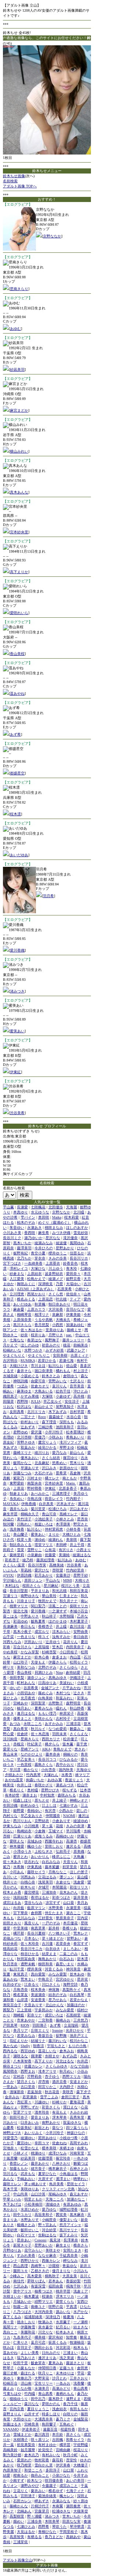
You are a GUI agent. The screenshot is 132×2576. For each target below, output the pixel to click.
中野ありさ (30, 1616)
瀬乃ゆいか (33, 1238)
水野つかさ (33, 1350)
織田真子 (10, 1396)
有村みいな (51, 2455)
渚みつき (17, 991)
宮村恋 (19, 2076)
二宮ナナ (28, 1417)
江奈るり (32, 1984)
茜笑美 (61, 2215)
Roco (42, 1417)
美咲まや (53, 2250)
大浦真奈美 (44, 2419)
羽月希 (48, 896)
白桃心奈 (28, 1882)
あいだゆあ (19, 855)
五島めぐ (67, 2424)
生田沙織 (10, 1805)
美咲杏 (68, 2092)
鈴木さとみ (51, 1376)
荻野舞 (61, 2036)
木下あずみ (58, 1412)
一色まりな (26, 1637)
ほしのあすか (77, 1228)
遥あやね (17, 693)
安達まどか (79, 2082)
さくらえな (79, 1734)
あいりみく (33, 2133)
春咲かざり (44, 1785)
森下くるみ (12, 2317)
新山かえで (44, 1407)
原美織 (79, 1851)
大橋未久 (63, 1320)
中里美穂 (21, 1928)
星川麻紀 (51, 1586)
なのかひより (32, 1754)
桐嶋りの (70, 1754)
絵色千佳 (63, 1391)
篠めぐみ (45, 1693)
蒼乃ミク (63, 2419)
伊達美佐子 (31, 2429)
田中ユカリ (22, 2215)
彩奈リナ (34, 2015)
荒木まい (28, 1979)
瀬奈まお (30, 1795)
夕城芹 (44, 1887)
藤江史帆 (10, 2373)
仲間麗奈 (53, 1816)
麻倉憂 (19, 1309)
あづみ (15, 1724)
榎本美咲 (49, 2148)
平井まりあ (40, 1591)
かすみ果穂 (30, 1396)
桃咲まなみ (54, 1228)
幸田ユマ (42, 2143)
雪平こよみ (49, 2097)
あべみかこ (40, 1493)
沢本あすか (66, 1504)
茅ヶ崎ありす (35, 2184)
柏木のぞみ (26, 1222)
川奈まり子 (26, 1601)
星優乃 (40, 1437)
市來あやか (26, 2020)
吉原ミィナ (80, 1355)
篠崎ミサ (74, 1330)
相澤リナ (42, 1314)
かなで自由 (80, 2066)
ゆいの (15, 1688)
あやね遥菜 (14, 1780)
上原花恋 (45, 1299)
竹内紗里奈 (75, 1570)
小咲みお (56, 1437)
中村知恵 (47, 1795)
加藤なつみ (22, 1473)
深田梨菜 (38, 1703)
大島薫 (79, 1857)
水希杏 (67, 1775)
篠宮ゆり (70, 1458)
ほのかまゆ (58, 1621)
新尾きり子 (22, 2245)
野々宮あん (47, 2225)
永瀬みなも (61, 2501)
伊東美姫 (73, 1314)
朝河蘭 (8, 1524)
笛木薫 (68, 1744)
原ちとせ (42, 1800)
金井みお (12, 2097)
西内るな (10, 2051)
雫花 (81, 2373)
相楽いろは (44, 1524)
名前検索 (10, 181)
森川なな (32, 2404)
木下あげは (12, 2204)
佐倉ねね (59, 2143)
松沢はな (24, 1407)
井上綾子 (59, 1800)
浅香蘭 (79, 2383)
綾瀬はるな (82, 1555)
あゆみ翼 (55, 1780)
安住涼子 (72, 1401)
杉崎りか (59, 2102)
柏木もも (81, 2348)
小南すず (17, 2480)
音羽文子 (24, 2348)
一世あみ (10, 2087)
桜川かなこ (79, 2041)
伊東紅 (15, 1072)
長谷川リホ (79, 1258)
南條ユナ (38, 2307)
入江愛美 (17, 1279)
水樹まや (52, 2056)
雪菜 (21, 1550)
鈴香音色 (70, 1263)
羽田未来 (59, 1734)
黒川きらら (22, 1325)
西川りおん (22, 1821)
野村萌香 (34, 1488)
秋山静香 (77, 1708)
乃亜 (59, 1284)
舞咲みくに (26, 1284)
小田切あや (26, 1693)
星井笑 (82, 1979)
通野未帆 (28, 1964)
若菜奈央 (63, 1944)
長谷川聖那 (19, 1591)
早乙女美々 (26, 1759)
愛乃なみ (59, 1453)
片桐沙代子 (40, 2506)
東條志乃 (24, 2378)
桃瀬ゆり (38, 2153)
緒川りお (42, 1453)
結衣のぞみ (58, 1995)
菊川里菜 (38, 1509)
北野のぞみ (47, 1667)
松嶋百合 (10, 2383)
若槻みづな (12, 1938)
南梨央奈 (34, 1483)
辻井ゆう (53, 1642)
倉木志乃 (32, 2455)
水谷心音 (74, 1417)
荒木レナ (81, 1933)
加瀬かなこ (76, 2199)
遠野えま (73, 2399)
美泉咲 (71, 1539)
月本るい (32, 1938)
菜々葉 (47, 1826)
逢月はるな (26, 1713)
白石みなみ (51, 1862)
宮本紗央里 (19, 532)
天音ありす (33, 2005)
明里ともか (33, 2199)
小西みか (66, 1811)
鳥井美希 (56, 2184)
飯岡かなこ (22, 1463)
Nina (59, 1672)
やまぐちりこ (39, 1355)
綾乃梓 (28, 1560)
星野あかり (65, 1248)
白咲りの (70, 2414)
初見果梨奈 (26, 2445)
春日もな (28, 1626)
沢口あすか (79, 1509)
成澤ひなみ (58, 2153)
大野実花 (42, 2378)
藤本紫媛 (52, 1867)
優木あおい (30, 1458)
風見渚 (55, 2240)
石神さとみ (79, 2169)
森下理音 (49, 1422)
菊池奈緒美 (47, 2496)
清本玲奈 (42, 2112)
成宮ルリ (42, 1632)
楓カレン (67, 2496)
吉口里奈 (28, 2087)
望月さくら (26, 2082)
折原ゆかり (69, 1468)
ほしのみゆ (30, 1345)
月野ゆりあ (12, 2250)
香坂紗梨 (73, 2281)
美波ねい (67, 1683)
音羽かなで (75, 1309)
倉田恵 (82, 2368)
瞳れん (61, 1708)
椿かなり (31, 1770)
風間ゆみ (77, 1243)
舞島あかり (47, 1959)
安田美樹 (60, 1355)
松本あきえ (65, 2332)
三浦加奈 (49, 1892)
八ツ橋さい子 (59, 1933)
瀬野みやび (30, 2486)
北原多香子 (68, 1488)
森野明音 (73, 1703)
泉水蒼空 (45, 2327)
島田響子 (49, 2424)
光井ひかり (75, 2030)
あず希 (15, 734)
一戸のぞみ (51, 1923)
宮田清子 (28, 2496)
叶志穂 (61, 1299)
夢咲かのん (51, 2404)
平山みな (53, 1580)
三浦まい (70, 2353)
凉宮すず (53, 1903)
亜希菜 (61, 1473)
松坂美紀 (24, 2128)
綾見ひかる (47, 1447)
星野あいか (44, 2245)
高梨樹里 (17, 2516)
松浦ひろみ (58, 1509)
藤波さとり (75, 2363)
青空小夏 (38, 1253)
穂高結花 (10, 1949)
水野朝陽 (67, 1616)
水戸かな (81, 2312)
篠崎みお (63, 2020)
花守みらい (33, 2250)
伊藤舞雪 (28, 2327)
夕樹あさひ (14, 1775)
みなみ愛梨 (58, 1974)
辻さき (79, 1693)
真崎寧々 (38, 2266)
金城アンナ (50, 1688)
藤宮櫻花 (32, 1892)
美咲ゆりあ (30, 2189)
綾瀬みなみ (44, 1243)
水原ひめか (30, 2209)
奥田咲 (44, 1217)
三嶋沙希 (45, 1427)
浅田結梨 (21, 1897)
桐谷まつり (12, 2066)
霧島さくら (44, 1765)
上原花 (19, 1488)
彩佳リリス (79, 1887)
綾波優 (61, 1243)
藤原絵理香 (45, 1560)
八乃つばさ (22, 2312)
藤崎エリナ (22, 1453)
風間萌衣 (10, 2071)
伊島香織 (29, 1504)
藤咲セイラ (36, 1872)
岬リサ (8, 1667)
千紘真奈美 (69, 2255)
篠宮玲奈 (63, 2158)
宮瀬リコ (10, 1596)
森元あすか (79, 2194)
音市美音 (77, 1386)
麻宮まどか (19, 410)
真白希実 (21, 1729)
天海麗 (71, 1207)
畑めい (19, 2521)
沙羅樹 (54, 2266)
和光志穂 (59, 1591)
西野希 (44, 2527)
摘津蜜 (36, 2056)
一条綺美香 (33, 1263)
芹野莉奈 (34, 2076)
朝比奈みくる (21, 1545)
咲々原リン (40, 2440)
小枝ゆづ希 (69, 2138)
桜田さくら (32, 1586)
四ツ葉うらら (77, 2128)
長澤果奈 (71, 2240)
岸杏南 (44, 2082)
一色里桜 (24, 1765)
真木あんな (19, 492)
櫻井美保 (34, 1969)
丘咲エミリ (40, 2030)
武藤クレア (76, 1350)
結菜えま (49, 1954)
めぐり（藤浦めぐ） (55, 1222)
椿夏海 (69, 2317)
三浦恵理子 (61, 1493)
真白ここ (10, 2332)
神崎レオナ (79, 1800)
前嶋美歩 (81, 1345)
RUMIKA (28, 1361)
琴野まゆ (67, 1447)
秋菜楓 (40, 1304)
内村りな (10, 1816)
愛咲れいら (19, 613)
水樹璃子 (21, 2440)
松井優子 (70, 1739)
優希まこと (22, 1718)
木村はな (12, 1586)
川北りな (45, 2332)
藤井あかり (40, 2163)
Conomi (41, 2240)
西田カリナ (51, 1739)
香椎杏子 (45, 1626)
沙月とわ (59, 2378)
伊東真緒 (34, 1867)
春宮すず (81, 1944)
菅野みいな (58, 1381)
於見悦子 (45, 2450)
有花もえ (59, 2112)
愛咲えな (17, 1841)
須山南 (26, 2383)
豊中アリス (22, 2291)
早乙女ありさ (32, 1816)
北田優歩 (56, 1207)
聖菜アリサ (22, 2112)
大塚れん (51, 1775)
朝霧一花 (21, 2307)
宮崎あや (21, 1703)
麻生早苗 (10, 1514)
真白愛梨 (38, 1974)
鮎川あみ (65, 1560)
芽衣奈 (40, 1258)
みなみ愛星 (65, 2010)
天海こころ (55, 2199)
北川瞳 (79, 1212)
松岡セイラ (79, 1662)
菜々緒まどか (53, 1938)
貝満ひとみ (44, 1672)
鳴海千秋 (73, 2286)
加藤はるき (12, 2424)
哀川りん (59, 1386)
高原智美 (17, 2537)
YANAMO (11, 2429)
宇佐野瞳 (81, 2445)
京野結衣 (42, 1821)
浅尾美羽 (45, 1882)
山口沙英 (38, 2194)
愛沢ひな (42, 1570)
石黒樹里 (73, 2015)
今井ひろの (44, 1248)
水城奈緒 (10, 1376)
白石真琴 (77, 1995)
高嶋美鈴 (10, 2450)
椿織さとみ (26, 2225)
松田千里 (21, 2363)
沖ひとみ (81, 1391)
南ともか (70, 1478)
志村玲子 (63, 1718)
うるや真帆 (44, 1320)
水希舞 (19, 1867)
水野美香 (56, 1908)
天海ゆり (84, 1770)
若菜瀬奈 (30, 2097)
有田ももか (79, 2409)
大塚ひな (38, 1268)
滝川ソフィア (70, 1442)
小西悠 (58, 1325)
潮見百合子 (12, 2005)
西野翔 (22, 1401)
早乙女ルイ (52, 1401)
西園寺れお (54, 1841)
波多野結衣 (54, 1274)
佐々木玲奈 (30, 1944)
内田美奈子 (75, 1647)
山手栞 (8, 1637)
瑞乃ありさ (26, 2358)
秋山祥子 (49, 1616)
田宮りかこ (47, 2087)
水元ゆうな (40, 1212)
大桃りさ (82, 1580)
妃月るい (63, 2327)
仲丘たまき (54, 1913)
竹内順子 (73, 1499)
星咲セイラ (76, 2184)
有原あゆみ (72, 2204)
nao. (69, 1335)
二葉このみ (69, 1954)
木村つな (63, 1693)
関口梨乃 (38, 1606)
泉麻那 (58, 1314)
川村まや (34, 1478)
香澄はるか (40, 1897)
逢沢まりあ (47, 2358)
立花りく (21, 2491)
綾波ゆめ (81, 1821)
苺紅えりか (19, 2041)
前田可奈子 (19, 2117)
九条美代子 (22, 2337)
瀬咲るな (21, 2056)
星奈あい (24, 2240)
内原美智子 (12, 2470)
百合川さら (22, 1647)
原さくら (73, 2434)
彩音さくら (51, 2107)
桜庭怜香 (68, 2429)
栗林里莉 (17, 1555)
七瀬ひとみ (26, 2527)
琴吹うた (59, 2527)
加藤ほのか (76, 2005)
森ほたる (28, 2373)
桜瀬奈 (47, 2296)
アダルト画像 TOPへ (20, 186)
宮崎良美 (32, 2424)
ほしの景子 (79, 1872)
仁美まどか (69, 1596)
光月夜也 (28, 1698)
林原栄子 (67, 1713)
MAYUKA (11, 1504)
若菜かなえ (79, 2000)
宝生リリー (44, 2383)
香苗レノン (19, 2163)
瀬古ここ (73, 1913)
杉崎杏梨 (49, 1652)
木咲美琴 (52, 2521)
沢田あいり (33, 1642)
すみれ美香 (26, 2255)
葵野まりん (12, 2414)
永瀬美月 (42, 2388)
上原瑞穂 (42, 1647)
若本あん (56, 2281)
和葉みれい (65, 1698)
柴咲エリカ (79, 1606)
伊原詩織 (24, 1575)
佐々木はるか (32, 1330)
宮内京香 (17, 2409)
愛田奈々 (73, 1274)
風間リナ (10, 2327)
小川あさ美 (12, 1233)
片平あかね (71, 1688)
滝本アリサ (47, 2071)
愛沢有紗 (56, 2337)
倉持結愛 (73, 1672)
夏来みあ (56, 2363)
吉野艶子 (56, 1703)
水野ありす (30, 2220)
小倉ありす (61, 1821)
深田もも (67, 1422)
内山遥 (75, 1657)
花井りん (70, 1642)
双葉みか (28, 1447)
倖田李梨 (17, 1678)
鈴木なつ (34, 2480)
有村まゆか (47, 2445)
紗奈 (24, 1335)
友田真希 (17, 1412)
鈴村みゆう (30, 1805)
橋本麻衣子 (58, 2169)
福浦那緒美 (33, 2317)
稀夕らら (52, 1744)
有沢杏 (50, 1811)
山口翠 (69, 2470)
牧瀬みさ (45, 2322)
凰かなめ (10, 2046)
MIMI (67, 1580)
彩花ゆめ (21, 1621)
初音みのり (51, 1345)
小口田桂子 (69, 1652)
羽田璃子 (40, 2025)
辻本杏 (85, 1790)
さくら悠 (56, 1294)
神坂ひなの (76, 2133)
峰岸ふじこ (61, 1857)
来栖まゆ (67, 2148)
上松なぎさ (44, 1851)
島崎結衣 (24, 1831)
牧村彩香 (42, 2460)
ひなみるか (69, 1759)
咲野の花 (56, 2307)
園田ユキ (21, 2271)
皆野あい (74, 1938)
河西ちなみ (12, 1642)
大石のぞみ (44, 1473)
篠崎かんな (19, 2506)
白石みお (67, 1959)
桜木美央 (38, 1990)
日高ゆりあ (47, 1683)
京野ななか (52, 236)
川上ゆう (56, 1268)
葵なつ (58, 2128)
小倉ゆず (64, 1396)
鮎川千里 (17, 1969)
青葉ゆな (70, 2266)
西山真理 (21, 2266)
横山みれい (19, 451)
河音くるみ (54, 1969)
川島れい (24, 1524)
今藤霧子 (49, 2486)
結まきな (81, 2327)
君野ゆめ (21, 1432)
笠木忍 (58, 1647)
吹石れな (32, 1862)
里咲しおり (54, 1846)
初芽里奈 (70, 1867)
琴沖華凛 (77, 2527)
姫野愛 (19, 1811)
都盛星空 (17, 773)
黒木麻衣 (77, 2215)
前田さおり (12, 1923)
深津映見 (45, 1284)
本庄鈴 (58, 2434)
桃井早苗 (63, 2291)
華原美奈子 (65, 1918)
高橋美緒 (56, 1565)
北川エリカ (36, 1412)
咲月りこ (45, 2373)
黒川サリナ (69, 2230)
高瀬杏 (71, 1841)
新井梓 (54, 1928)
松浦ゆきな (61, 2511)
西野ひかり (30, 2261)
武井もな (28, 2174)
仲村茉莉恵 (54, 1529)
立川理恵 (17, 1294)
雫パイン (28, 1217)
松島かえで (36, 1279)
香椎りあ (70, 1928)
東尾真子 (21, 1974)
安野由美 (81, 1632)
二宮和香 (45, 2020)
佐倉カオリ (40, 1386)
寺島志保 (34, 1499)
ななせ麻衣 (47, 2255)
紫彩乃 (19, 1478)
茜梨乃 (8, 2010)
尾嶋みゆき (58, 2194)
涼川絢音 (10, 1739)
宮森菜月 (42, 2511)
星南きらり (19, 289)
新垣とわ (42, 2128)
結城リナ (38, 2041)
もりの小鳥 (77, 2046)
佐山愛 (71, 1366)
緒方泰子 (38, 2169)
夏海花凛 (77, 2102)
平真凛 (71, 2307)
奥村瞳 (33, 1790)
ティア (75, 1299)
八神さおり (61, 2163)
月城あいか (22, 2301)
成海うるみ (44, 1836)
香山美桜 (17, 654)
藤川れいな (58, 2041)
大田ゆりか (22, 2419)
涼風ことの (58, 1606)
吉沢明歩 (10, 1361)
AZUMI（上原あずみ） (36, 1289)
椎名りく (17, 1790)
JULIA (36, 1401)
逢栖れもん (65, 2394)
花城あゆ (34, 1841)
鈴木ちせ (28, 1887)
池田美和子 (65, 1427)
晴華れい (81, 2179)
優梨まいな (69, 2220)
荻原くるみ (58, 2342)
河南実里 (77, 2153)
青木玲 (71, 1268)
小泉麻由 (34, 1555)
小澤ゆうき (22, 1851)
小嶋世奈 (49, 2220)
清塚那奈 (17, 2092)
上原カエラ (36, 1309)
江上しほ (49, 1805)
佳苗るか (77, 1253)
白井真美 (46, 1504)
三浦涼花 (73, 1724)
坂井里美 (81, 1897)
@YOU (8, 1575)
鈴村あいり (30, 1422)
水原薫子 (63, 2322)
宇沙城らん (12, 1580)
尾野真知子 (65, 1407)
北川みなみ (26, 1918)
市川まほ (38, 1366)
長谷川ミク (12, 1238)
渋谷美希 (17, 1113)
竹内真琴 (33, 1775)
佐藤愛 (50, 1555)
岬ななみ (70, 2261)
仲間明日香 (47, 2368)
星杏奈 (82, 1519)
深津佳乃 (53, 2317)
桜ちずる (70, 1790)
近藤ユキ (67, 2368)
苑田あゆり (47, 2138)
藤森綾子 (56, 1417)
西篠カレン (51, 2261)
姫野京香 (73, 1279)
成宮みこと (69, 2486)
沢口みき (49, 1468)
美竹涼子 (24, 1519)
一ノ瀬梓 (81, 2322)
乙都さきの (40, 2271)
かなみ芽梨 (30, 1652)
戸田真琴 (10, 2025)
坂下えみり (69, 2235)
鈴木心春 (42, 1657)
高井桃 (79, 1396)
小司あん (17, 1872)
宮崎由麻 (63, 2450)
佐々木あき (12, 1862)
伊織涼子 (77, 1678)
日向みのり (51, 2353)
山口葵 (69, 1903)
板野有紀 (21, 1253)
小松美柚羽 (33, 2204)
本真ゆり (21, 1212)
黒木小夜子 (22, 1632)
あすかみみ (54, 1724)
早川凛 (15, 1770)
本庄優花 (70, 1923)
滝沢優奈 (70, 1238)
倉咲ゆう (70, 1376)
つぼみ (22, 1386)
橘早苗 (65, 2445)
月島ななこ (58, 1872)
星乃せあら (58, 2000)
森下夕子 (84, 2092)
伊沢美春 (63, 2465)
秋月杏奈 (10, 1964)
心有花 (50, 1550)
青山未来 (10, 1754)
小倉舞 (40, 1831)
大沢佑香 (56, 1309)
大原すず (45, 2179)
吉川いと (10, 1877)
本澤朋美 (63, 1524)
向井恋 (82, 2061)
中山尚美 (21, 2194)
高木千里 (10, 2189)
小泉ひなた (61, 2475)
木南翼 (58, 2506)
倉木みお (67, 2051)
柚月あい (24, 1708)
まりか (54, 1534)
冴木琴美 (59, 2117)
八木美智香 (22, 2061)
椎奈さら (81, 2245)
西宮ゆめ (28, 2051)
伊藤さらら (58, 1662)
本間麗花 (59, 1887)
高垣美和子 (44, 2215)
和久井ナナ (69, 1601)
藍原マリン (36, 1908)
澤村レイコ (19, 1268)
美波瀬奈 (38, 1995)
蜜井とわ (21, 1857)
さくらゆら (69, 1667)
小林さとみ (65, 1519)
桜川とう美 (70, 1586)
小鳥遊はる (69, 2174)
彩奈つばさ (61, 1897)
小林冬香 (73, 1529)
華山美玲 (49, 1596)
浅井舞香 (17, 1529)
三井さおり (79, 2378)
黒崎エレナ (69, 1514)
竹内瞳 (30, 2394)
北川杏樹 (24, 1437)
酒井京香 (59, 2082)
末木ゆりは (65, 2373)
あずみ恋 (70, 2056)
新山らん (77, 1453)
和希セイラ (75, 2440)
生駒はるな (47, 2235)
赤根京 (19, 1744)
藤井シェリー (73, 1340)
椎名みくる (26, 1299)
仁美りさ (21, 2342)
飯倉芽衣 (38, 2363)
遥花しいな (47, 2051)
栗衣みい (38, 2491)
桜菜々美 (24, 1539)
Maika (57, 1217)
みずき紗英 (55, 1350)
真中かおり (65, 1765)
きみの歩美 (58, 1258)
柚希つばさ (44, 2291)
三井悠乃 (81, 2020)
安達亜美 (38, 2000)
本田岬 (61, 1545)
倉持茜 (36, 1913)
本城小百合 (79, 1611)
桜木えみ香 (12, 1892)
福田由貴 (56, 2286)
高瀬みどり (61, 2388)
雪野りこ (34, 1550)
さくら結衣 (51, 1458)
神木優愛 (17, 1846)
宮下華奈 (21, 1913)
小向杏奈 (48, 1770)
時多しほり (51, 2414)
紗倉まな (17, 1274)
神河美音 (73, 1969)
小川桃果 (32, 1826)
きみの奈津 (75, 1826)
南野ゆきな (30, 1596)
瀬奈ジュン (36, 1678)
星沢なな (53, 1238)
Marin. (71, 1483)
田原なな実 (71, 2521)
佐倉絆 (22, 1734)
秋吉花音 (52, 2092)
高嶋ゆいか (65, 1836)
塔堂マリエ (44, 1545)
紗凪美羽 (17, 369)
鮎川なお (56, 1366)
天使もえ (38, 1662)
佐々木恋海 (40, 1734)
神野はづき (12, 2133)
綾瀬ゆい (28, 2138)
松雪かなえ (30, 2148)
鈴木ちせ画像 (14, 176)
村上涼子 (81, 1371)
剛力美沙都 (12, 2455)
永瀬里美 (73, 1908)
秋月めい (67, 2071)
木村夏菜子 (79, 1621)
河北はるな (65, 2061)
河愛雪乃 (10, 2138)
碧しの (82, 1811)
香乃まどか (54, 2537)
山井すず (32, 2414)
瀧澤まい (63, 2179)
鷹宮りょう (47, 1442)
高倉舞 (75, 1473)
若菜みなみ (26, 2036)
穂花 (67, 1345)
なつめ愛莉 (58, 1729)
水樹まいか (12, 2296)
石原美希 (65, 1289)
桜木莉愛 (71, 1217)
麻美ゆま (24, 1391)
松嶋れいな (12, 1350)
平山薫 (8, 1207)
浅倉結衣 (59, 2409)
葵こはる (10, 1616)
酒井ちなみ (19, 1509)
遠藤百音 (50, 2429)
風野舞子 (52, 1340)
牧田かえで (47, 1601)
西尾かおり (36, 1294)
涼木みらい (61, 1632)
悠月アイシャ (70, 2225)
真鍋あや (73, 2537)
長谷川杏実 (37, 1565)
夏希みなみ (44, 1708)
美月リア (21, 2030)
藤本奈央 (53, 1754)
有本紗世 (12, 1795)
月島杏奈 (21, 1990)
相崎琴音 (24, 1314)
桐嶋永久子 (30, 1514)
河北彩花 (63, 2348)
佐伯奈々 (73, 1294)
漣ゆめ (40, 1539)
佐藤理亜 (45, 2158)
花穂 (59, 1826)
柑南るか (21, 2475)
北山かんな (55, 2005)
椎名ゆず (56, 2491)
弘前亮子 (63, 1851)
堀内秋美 (66, 1770)
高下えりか (19, 572)
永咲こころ (33, 1724)
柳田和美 (45, 1964)
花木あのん (69, 1892)
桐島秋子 (52, 2276)
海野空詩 (70, 1984)
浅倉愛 (79, 1882)
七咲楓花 (38, 1207)
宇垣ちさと (56, 2046)
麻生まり (63, 2245)
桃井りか (10, 1882)
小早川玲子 (55, 2133)
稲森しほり (22, 1800)
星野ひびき (50, 1790)
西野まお (28, 2071)
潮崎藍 (19, 2015)
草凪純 (26, 1570)
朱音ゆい (17, 1228)
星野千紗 (81, 1575)
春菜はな (34, 1340)
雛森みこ (77, 1729)
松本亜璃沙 (75, 1432)
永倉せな (63, 1882)
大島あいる (44, 1391)
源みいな (63, 2312)
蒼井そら (24, 1371)
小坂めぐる (30, 1376)
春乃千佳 (70, 2404)
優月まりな (61, 2271)
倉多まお (59, 1657)
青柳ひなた (47, 2532)
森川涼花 (77, 1626)
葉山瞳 (82, 1877)
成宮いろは (54, 2015)
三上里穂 (24, 2010)
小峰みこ (17, 2276)
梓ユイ (44, 1637)
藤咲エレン (12, 2184)
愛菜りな (10, 1749)
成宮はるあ (12, 1903)
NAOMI (69, 1816)
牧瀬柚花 (77, 2342)
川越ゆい (42, 2102)
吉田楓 (58, 2440)
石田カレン (22, 2501)
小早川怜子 (54, 1432)
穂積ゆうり (19, 2399)
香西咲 (30, 1233)
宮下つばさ (12, 1263)
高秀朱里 (77, 2117)
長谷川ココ (47, 1759)
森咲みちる (67, 1795)
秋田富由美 (26, 1959)
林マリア (82, 1775)
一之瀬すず (58, 1611)
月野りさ (56, 1335)
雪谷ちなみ (33, 1903)
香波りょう (74, 1780)
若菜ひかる (47, 1361)
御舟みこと (40, 2475)
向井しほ (24, 1785)
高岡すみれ (79, 2143)
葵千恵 (82, 1744)
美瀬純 (64, 1555)
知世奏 (71, 2337)
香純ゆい (34, 1811)
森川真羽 (42, 2434)
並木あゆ (77, 1974)
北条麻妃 (42, 1463)
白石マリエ (26, 2235)
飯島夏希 (38, 1621)
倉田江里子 (70, 2097)
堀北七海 (21, 1611)
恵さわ (80, 1749)
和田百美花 (79, 1591)
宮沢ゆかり (65, 1979)
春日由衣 (81, 1637)
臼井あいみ (30, 2122)
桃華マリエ (19, 1606)
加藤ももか (19, 2169)
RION (25, 2025)
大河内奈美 (44, 2312)
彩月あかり (44, 1575)
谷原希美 (31, 1688)
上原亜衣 (53, 1263)
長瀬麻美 (10, 1626)
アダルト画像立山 (18, 2560)
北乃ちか (24, 1258)
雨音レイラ (54, 1499)
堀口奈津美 (44, 1371)
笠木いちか (71, 2516)
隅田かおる (44, 2348)
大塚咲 (47, 1396)
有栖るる (34, 2537)
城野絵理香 (69, 2209)
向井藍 (19, 1908)
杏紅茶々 (24, 2102)
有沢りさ (66, 1550)
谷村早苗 (77, 1412)
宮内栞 (82, 1918)
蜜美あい (17, 1031)
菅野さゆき (26, 1442)
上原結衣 (34, 1274)
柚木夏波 (32, 2296)
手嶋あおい (26, 2179)
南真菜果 (38, 1928)
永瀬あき (34, 1228)
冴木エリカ (65, 2296)
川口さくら (51, 1984)
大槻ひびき (19, 1366)
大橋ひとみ (71, 1534)
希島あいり (75, 1437)
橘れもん (63, 1371)
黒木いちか (22, 1243)
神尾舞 (54, 1990)
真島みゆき (58, 1678)
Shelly (25, 2046)
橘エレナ (52, 1478)
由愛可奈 (38, 1381)
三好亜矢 (45, 1918)
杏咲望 (58, 1570)
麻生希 (44, 1233)
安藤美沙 (63, 1575)
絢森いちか (35, 1780)
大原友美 (70, 2276)
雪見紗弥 (81, 1233)
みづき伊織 (61, 1233)
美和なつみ (26, 1667)
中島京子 (45, 1979)
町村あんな (26, 1683)
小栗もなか (26, 2368)
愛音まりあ (40, 2117)
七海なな (17, 1340)
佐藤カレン (33, 2066)
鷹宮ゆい (24, 2143)
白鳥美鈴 (45, 1698)
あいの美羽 (75, 2480)
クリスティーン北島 (58, 2189)
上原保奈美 (22, 1320)
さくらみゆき (56, 2066)
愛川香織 (17, 950)
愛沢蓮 (36, 1432)
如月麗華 (28, 2450)
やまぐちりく (14, 1355)
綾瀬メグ (56, 1279)
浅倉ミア (81, 2291)
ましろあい (72, 1949)
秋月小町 (70, 2455)
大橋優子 (81, 2465)
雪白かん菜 (44, 2465)
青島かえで (62, 1749)
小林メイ (21, 2153)
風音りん (32, 1923)
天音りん (70, 1862)
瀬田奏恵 (73, 2506)
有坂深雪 (38, 2286)
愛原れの (24, 2460)
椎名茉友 (21, 1995)
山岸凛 (22, 2000)
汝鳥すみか (61, 1637)
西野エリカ (71, 2076)
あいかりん (40, 1857)
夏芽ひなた (47, 2174)
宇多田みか (44, 2010)
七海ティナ (75, 2491)
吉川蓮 (47, 1944)
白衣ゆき (53, 1949)
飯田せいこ (30, 2230)
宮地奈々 (10, 2148)
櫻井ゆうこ (58, 1253)
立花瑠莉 (71, 2025)
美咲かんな (44, 1718)
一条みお (63, 2383)
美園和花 (28, 2332)
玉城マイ (56, 1831)
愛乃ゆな (49, 2209)
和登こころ (33, 2470)
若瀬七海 (66, 1361)
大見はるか (26, 2532)
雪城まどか (22, 2434)
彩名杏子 (12, 1560)
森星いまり (65, 1964)
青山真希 (81, 2388)
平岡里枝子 (69, 2532)
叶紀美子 (34, 1744)
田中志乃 (38, 2399)
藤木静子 (56, 2399)
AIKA (46, 1749)
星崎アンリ (30, 1749)
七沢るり (77, 1381)
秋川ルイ (38, 1729)
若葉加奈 (34, 2092)
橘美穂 (40, 2337)
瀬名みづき (65, 1785)
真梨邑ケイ (71, 1990)
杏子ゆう (52, 2076)
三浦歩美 (34, 2521)
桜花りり (81, 2450)
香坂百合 (45, 2036)
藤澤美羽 (24, 1248)
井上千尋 (77, 1545)
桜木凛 (15, 814)
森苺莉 (58, 2460)
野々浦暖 (34, 2516)
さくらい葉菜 (14, 1565)
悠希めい (59, 1463)
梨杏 (7, 1611)
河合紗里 (49, 2230)
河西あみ (28, 1877)
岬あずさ (42, 2501)
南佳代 (19, 2281)
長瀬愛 (22, 1207)
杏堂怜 (71, 2460)
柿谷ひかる (30, 1954)
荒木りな (77, 1463)
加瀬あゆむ (75, 1325)
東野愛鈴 (17, 1483)
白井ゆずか (12, 1984)
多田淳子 (53, 2470)
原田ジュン (33, 1580)
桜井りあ (38, 1335)
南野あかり (51, 2122)
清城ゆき (53, 2204)
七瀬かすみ (69, 1805)
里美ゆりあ (55, 1330)
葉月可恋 (38, 2342)
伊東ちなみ (12, 1826)
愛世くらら (65, 2301)
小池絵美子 (44, 1519)
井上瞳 (61, 1626)
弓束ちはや (12, 2394)
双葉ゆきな (72, 2122)
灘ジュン (67, 1877)
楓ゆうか (34, 1846)
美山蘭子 (21, 1534)
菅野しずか (30, 2107)
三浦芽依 (21, 2542)
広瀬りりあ (22, 1836)
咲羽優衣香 (54, 2480)
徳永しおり (26, 2322)
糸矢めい (17, 1499)
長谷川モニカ (32, 1949)
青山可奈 (49, 1514)
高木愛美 (34, 2276)
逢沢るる (73, 1846)
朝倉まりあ (19, 1493)
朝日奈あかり (59, 1304)
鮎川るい (34, 1529)
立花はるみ (47, 1877)
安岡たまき (72, 2250)
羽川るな (10, 2174)
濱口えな (70, 2107)
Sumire (57, 2030)
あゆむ (15, 329)
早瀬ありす (30, 1468)
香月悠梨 (42, 1325)
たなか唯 (24, 2388)
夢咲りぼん (36, 2281)
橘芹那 (19, 1933)
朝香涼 (38, 2046)
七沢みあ (21, 2286)
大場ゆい (73, 1284)
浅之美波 (67, 2358)
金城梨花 (81, 2419)
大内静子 (67, 2087)
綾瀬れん (56, 1539)
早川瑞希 (73, 1831)
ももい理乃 (47, 1713)
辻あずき (28, 1427)
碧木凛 (82, 1959)
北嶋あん (24, 2511)
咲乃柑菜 (24, 2465)
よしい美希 (30, 2353)
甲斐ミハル (12, 2199)
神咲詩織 (21, 1381)
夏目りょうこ (38, 2409)
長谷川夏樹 (36, 1933)
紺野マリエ (44, 2301)
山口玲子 (21, 1662)
